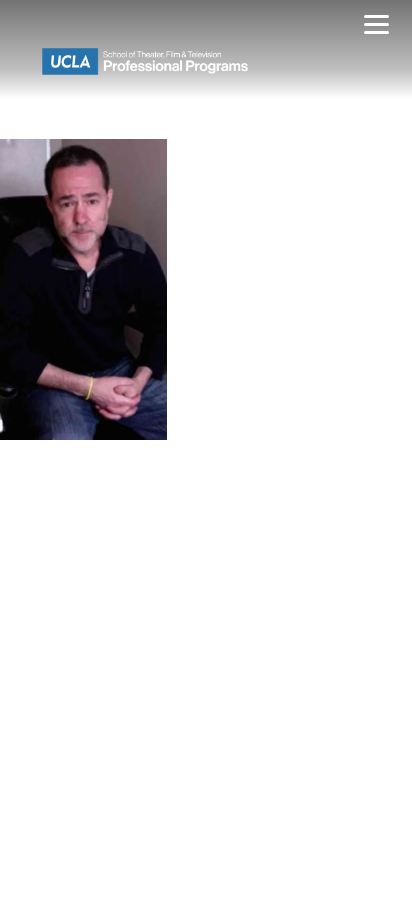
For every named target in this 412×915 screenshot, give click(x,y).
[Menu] (376, 27)
